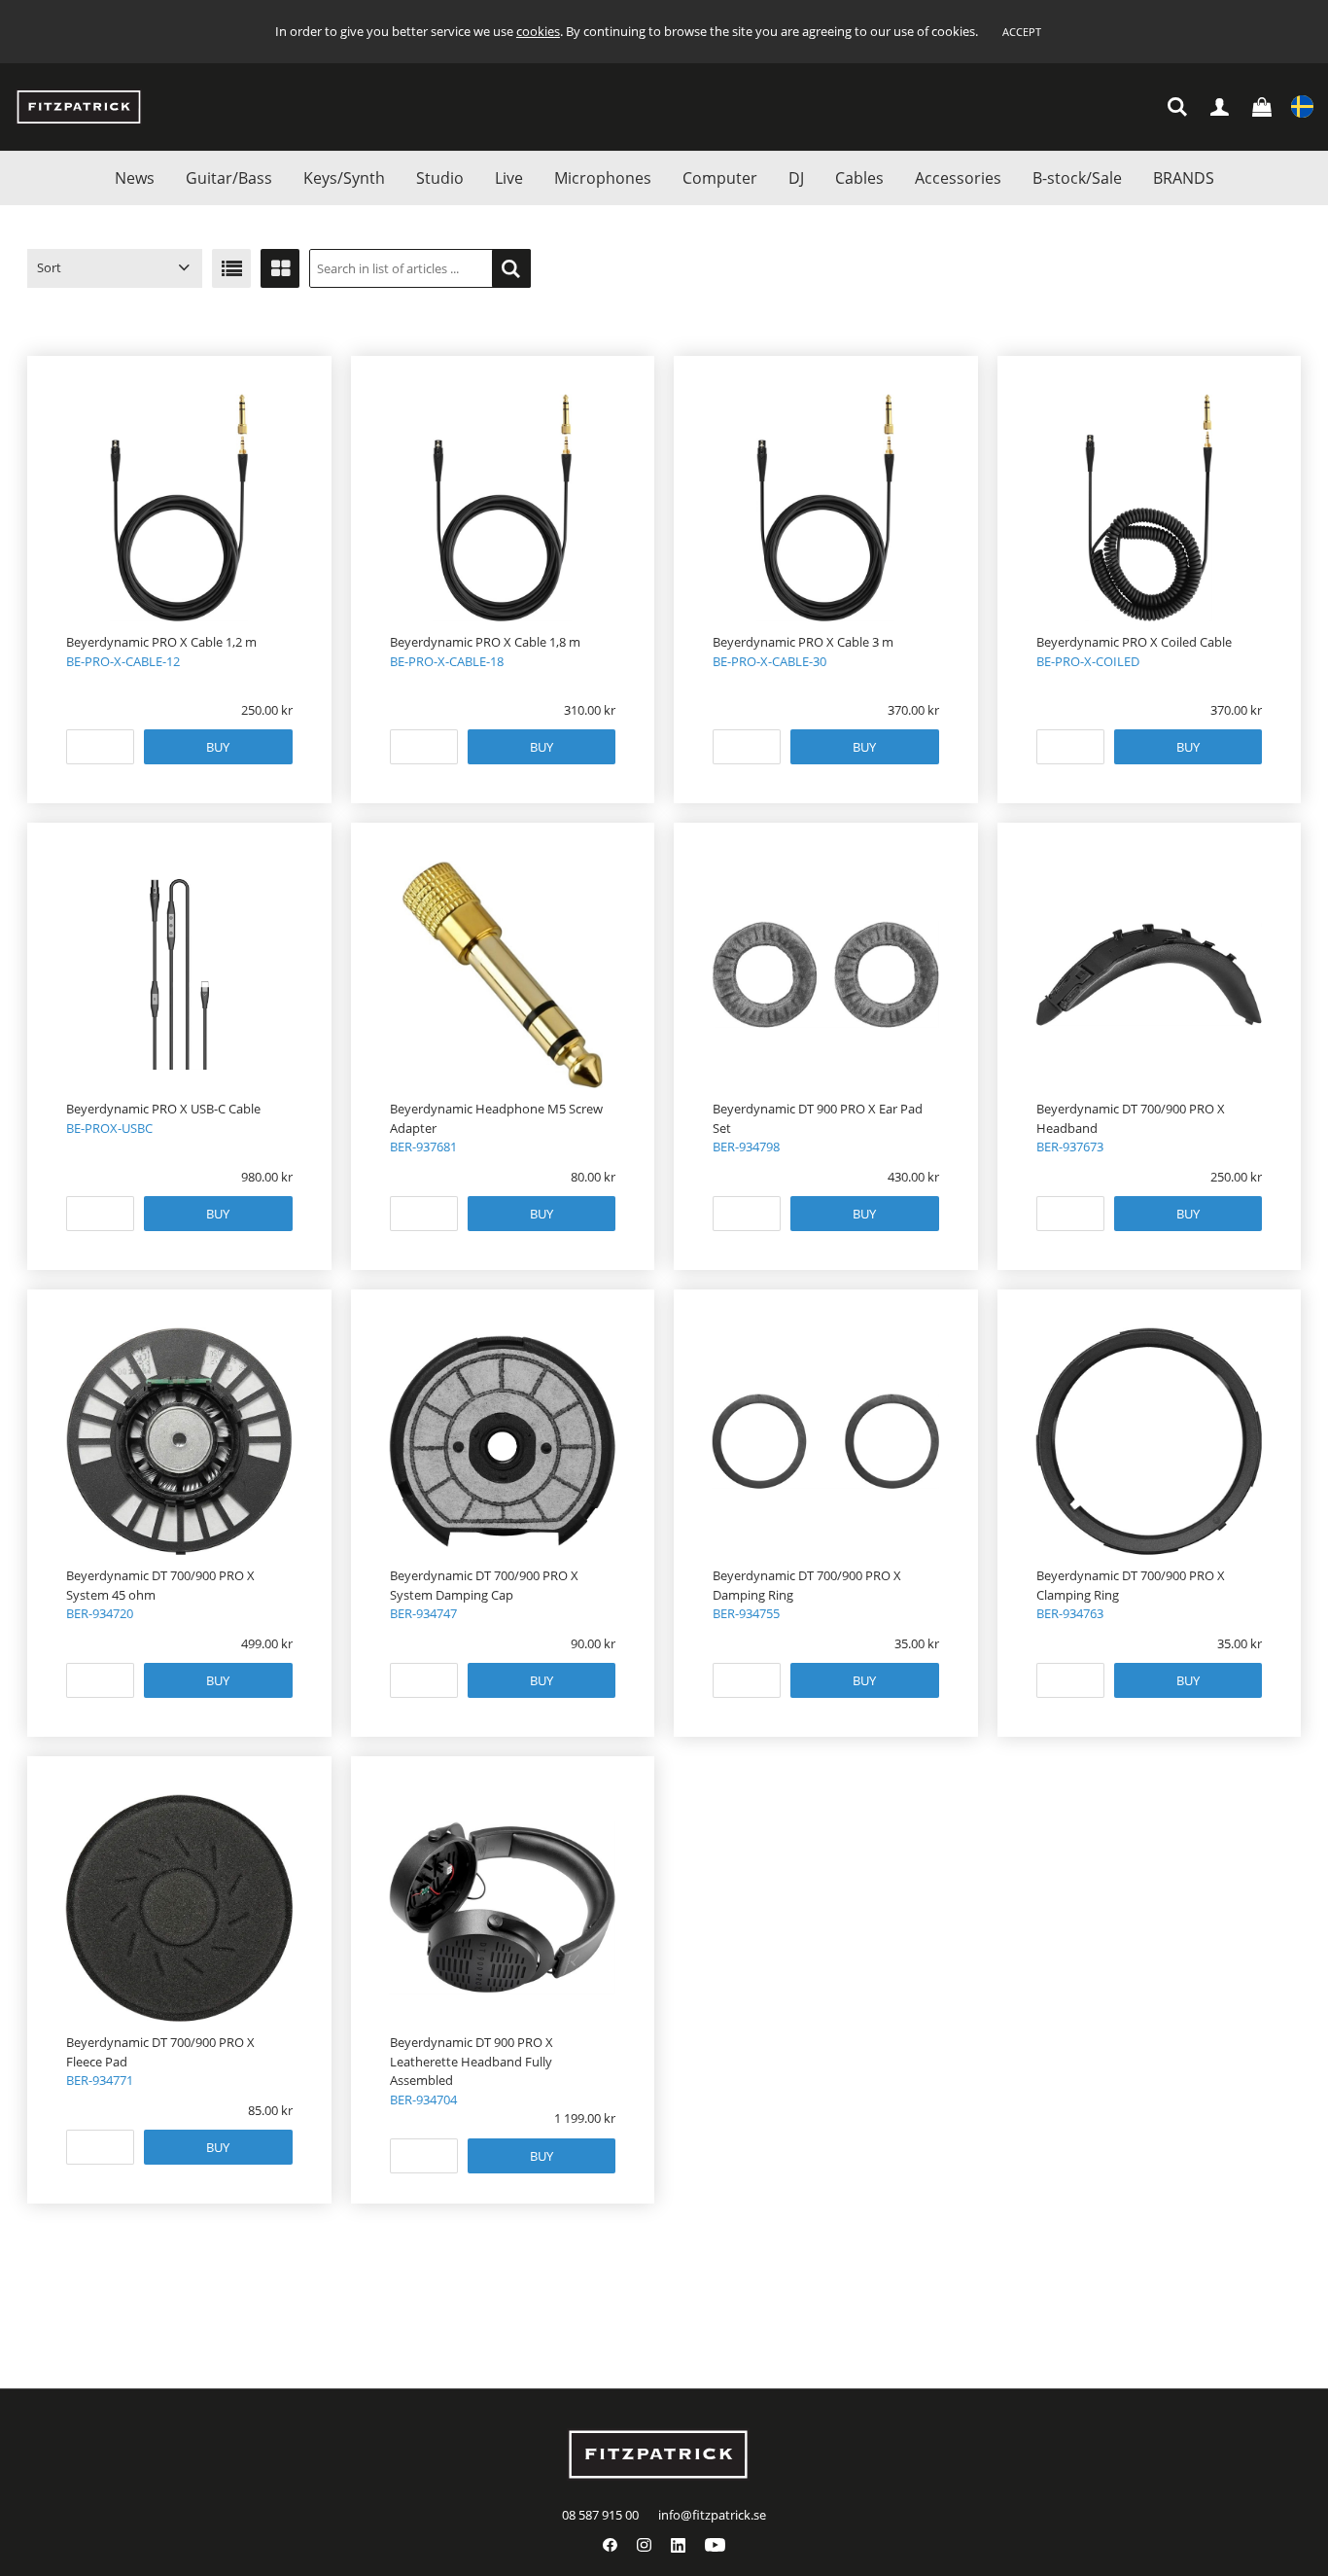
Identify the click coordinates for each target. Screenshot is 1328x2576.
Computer (720, 178)
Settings (1302, 107)
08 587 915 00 (600, 2515)
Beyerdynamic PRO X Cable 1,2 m (161, 642)
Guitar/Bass (229, 178)
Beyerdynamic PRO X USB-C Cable (163, 1109)
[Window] (280, 268)
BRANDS (1184, 178)
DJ (796, 178)
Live (509, 178)
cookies (538, 31)
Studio (440, 178)
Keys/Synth (344, 178)
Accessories (958, 178)
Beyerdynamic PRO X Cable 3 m (803, 642)
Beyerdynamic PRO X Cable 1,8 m (485, 642)
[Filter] (511, 268)
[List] (231, 268)
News (135, 178)
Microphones (603, 178)
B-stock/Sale (1077, 178)
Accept (1022, 32)
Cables (859, 178)
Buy (218, 747)
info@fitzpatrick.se (712, 2515)
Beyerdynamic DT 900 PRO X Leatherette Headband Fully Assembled (472, 2061)
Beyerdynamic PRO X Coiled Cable (1134, 642)
